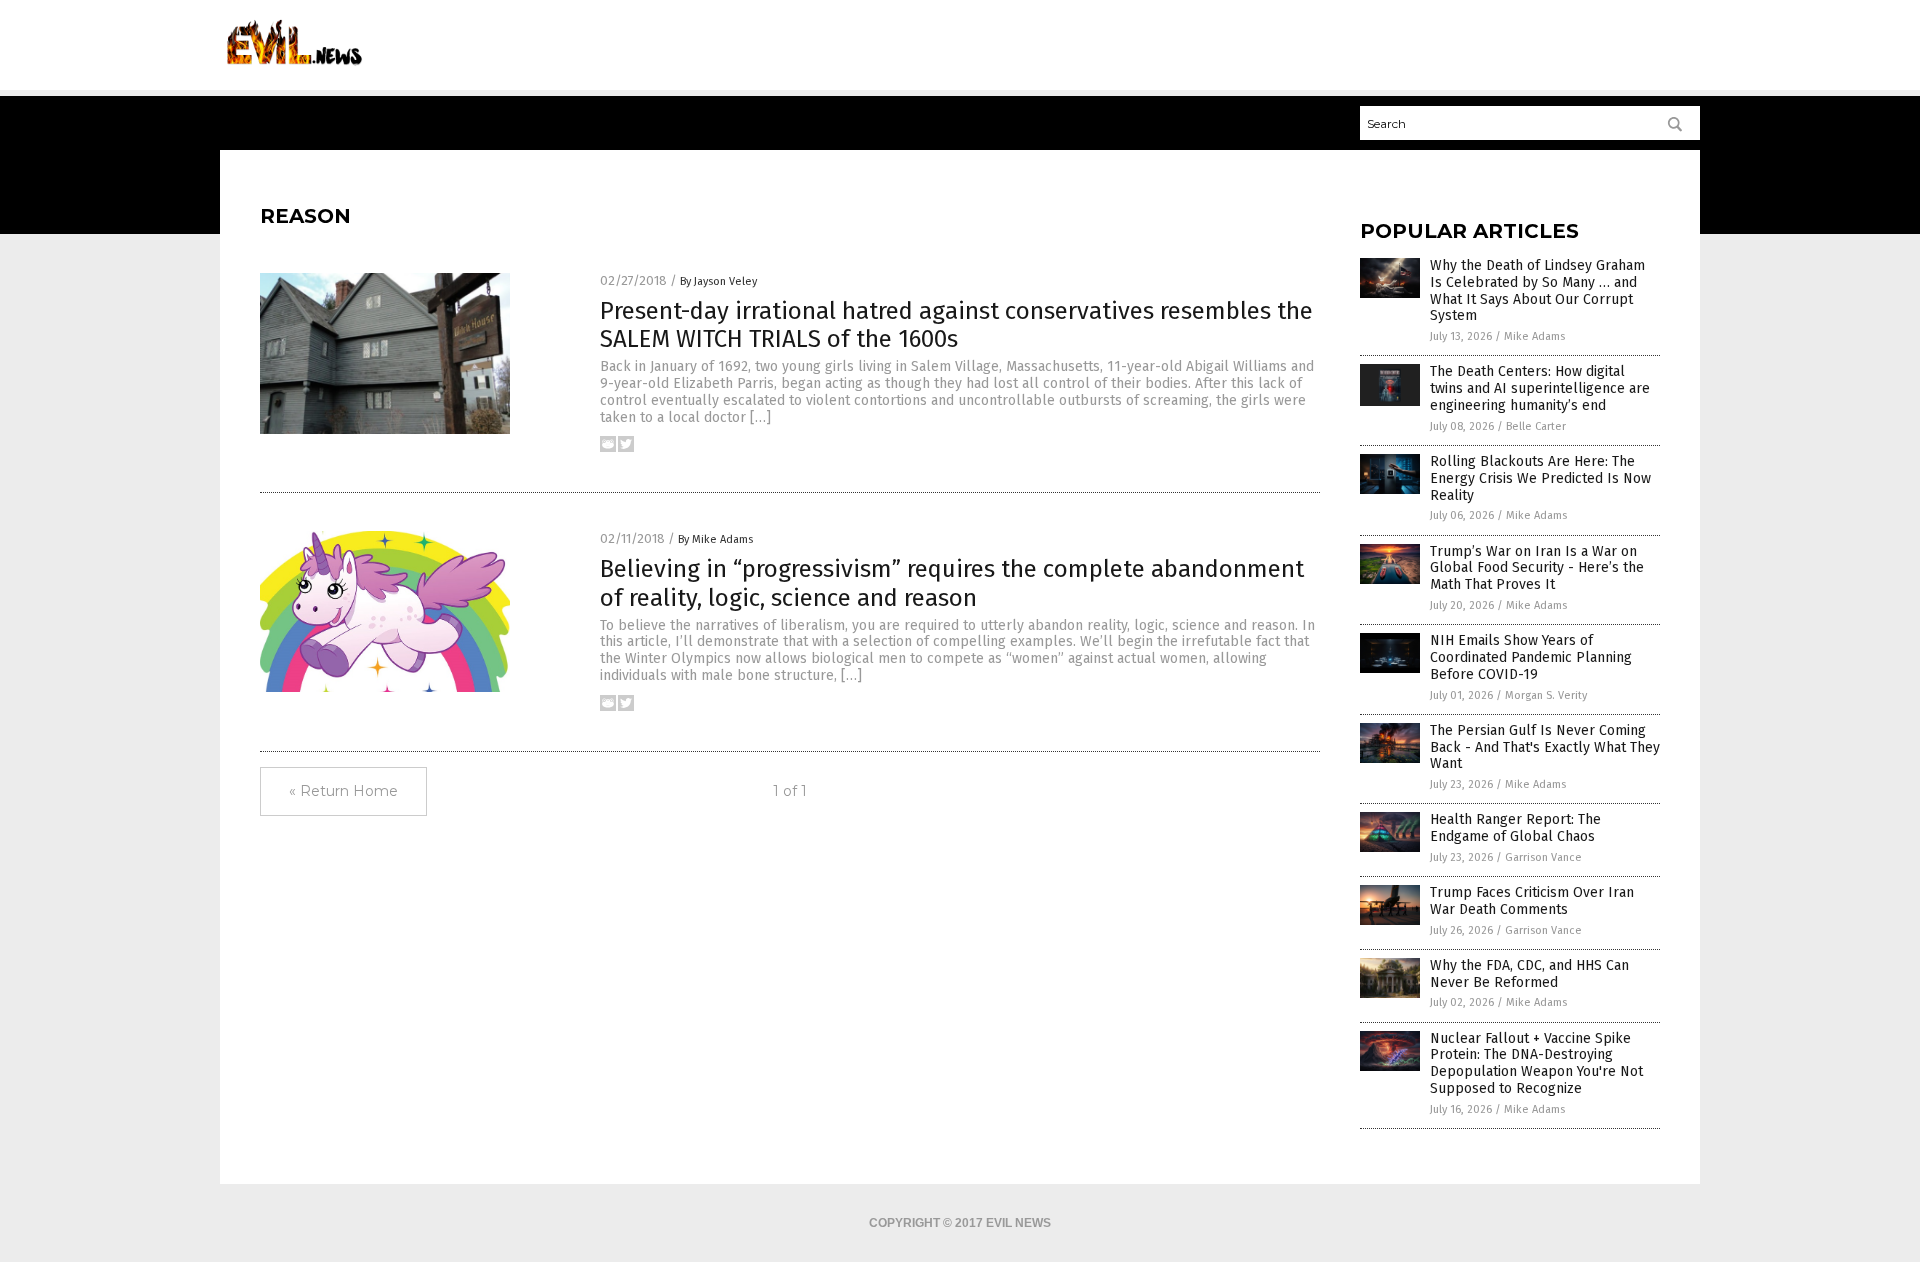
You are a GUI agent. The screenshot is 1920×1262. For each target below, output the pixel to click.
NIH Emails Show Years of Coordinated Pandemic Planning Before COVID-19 (1531, 657)
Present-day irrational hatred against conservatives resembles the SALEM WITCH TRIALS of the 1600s (956, 325)
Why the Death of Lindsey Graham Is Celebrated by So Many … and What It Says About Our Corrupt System (1537, 290)
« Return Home (343, 791)
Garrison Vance (1543, 857)
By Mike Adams (715, 539)
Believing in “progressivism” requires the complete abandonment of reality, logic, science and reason (952, 583)
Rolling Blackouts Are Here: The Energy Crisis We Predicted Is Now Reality (1540, 478)
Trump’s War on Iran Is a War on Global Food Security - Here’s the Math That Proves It (1537, 568)
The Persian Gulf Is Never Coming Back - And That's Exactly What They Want (1545, 747)
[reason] (291, 71)
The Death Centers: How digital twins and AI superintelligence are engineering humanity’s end (1540, 388)
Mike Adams (1534, 336)
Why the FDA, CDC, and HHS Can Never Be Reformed (1529, 974)
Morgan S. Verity (1546, 695)
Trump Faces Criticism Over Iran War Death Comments (1532, 901)
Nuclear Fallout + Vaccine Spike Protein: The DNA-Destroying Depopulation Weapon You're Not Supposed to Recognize (1536, 1063)
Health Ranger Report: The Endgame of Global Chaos (1515, 828)
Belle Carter (1536, 426)
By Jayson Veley (718, 281)
